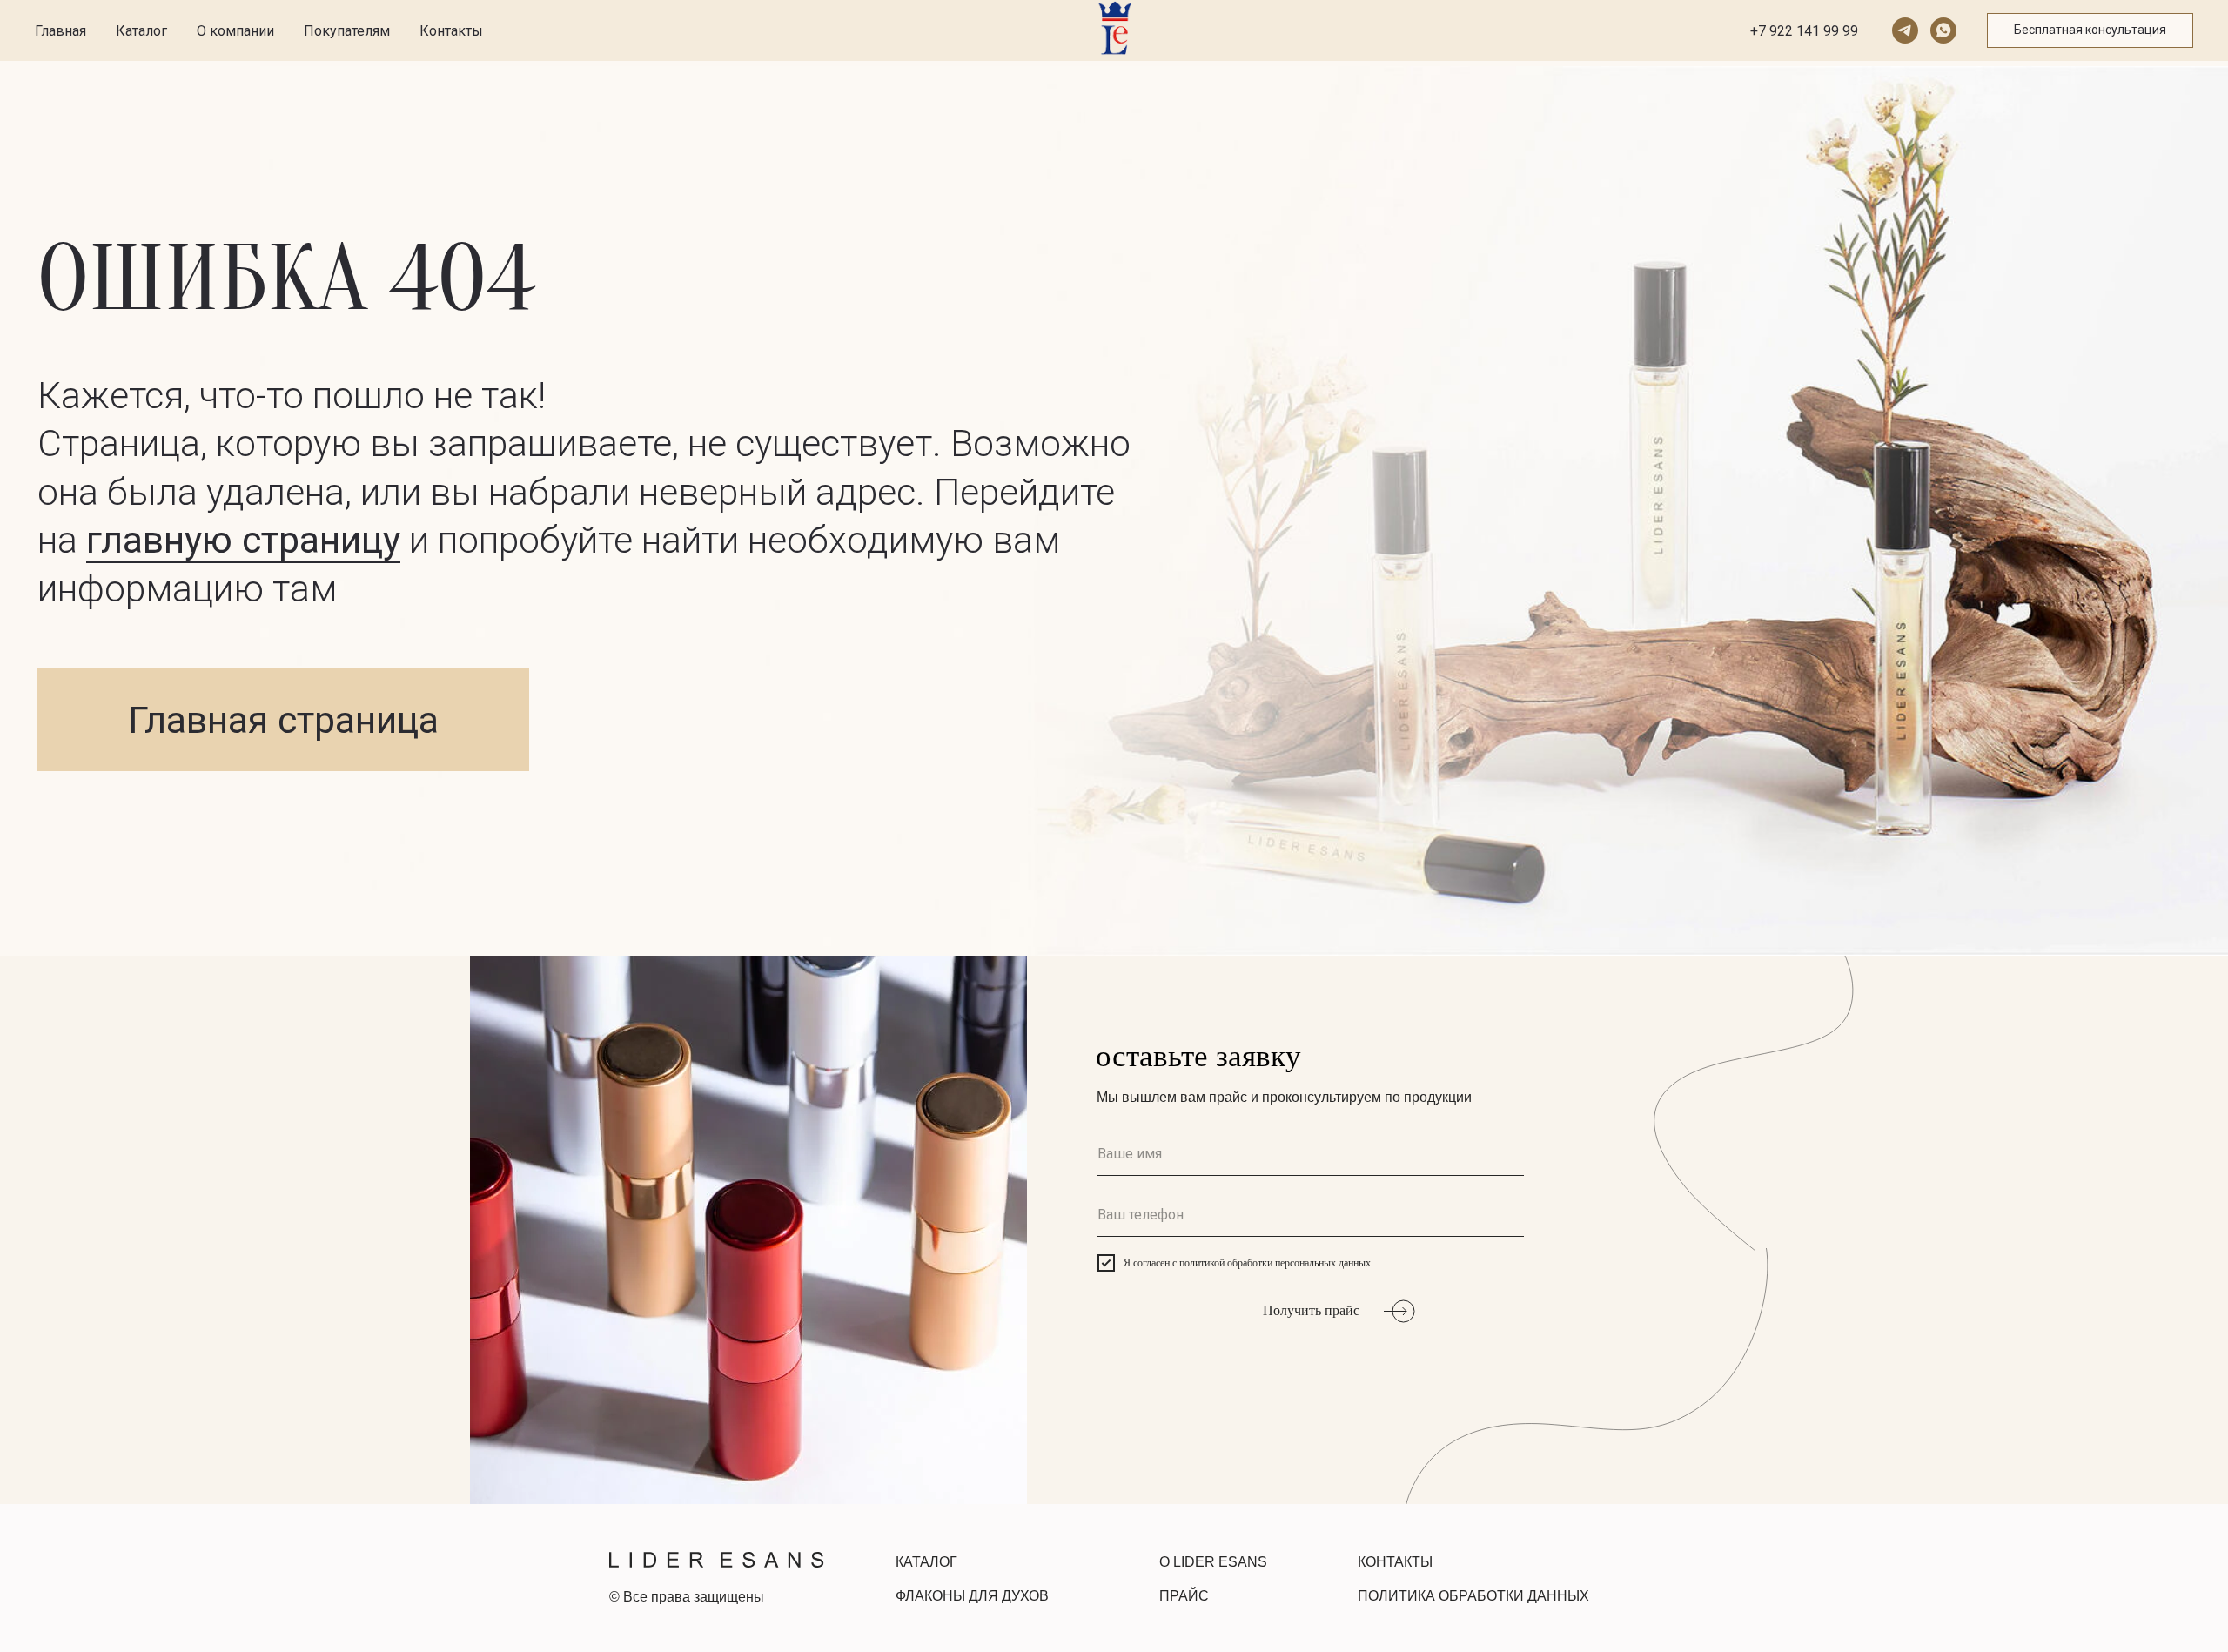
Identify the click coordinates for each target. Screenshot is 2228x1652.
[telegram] (1905, 30)
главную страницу (243, 540)
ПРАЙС (1184, 1596)
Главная (60, 31)
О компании (235, 31)
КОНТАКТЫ (1395, 1562)
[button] (2090, 30)
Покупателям (347, 31)
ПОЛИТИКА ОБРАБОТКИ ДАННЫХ (1473, 1596)
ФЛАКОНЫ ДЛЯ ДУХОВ (972, 1596)
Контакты (451, 31)
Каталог (141, 31)
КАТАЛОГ (926, 1562)
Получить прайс (1311, 1310)
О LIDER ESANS (1213, 1562)
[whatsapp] (1943, 30)
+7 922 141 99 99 (1804, 31)
